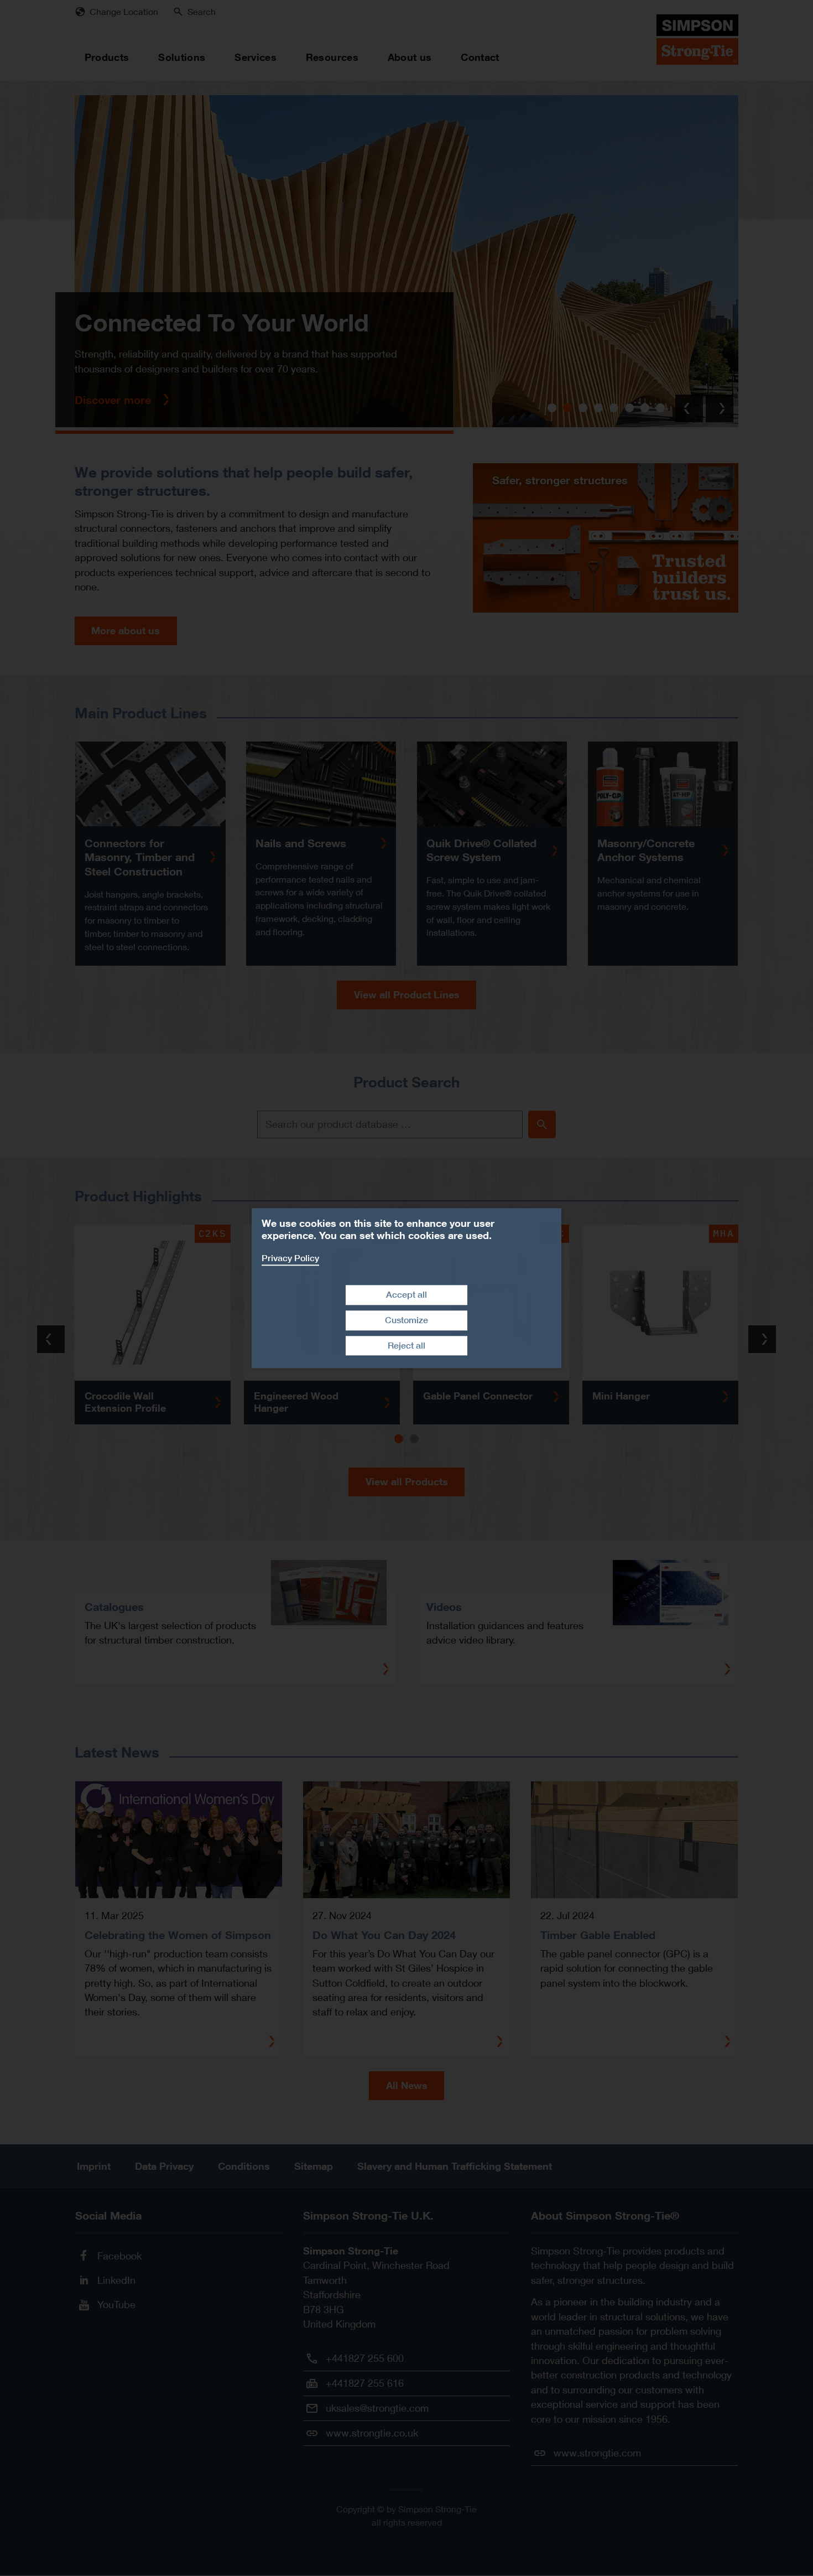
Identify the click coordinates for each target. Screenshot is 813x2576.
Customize (406, 1320)
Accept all (406, 1295)
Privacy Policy (290, 1258)
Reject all (406, 1346)
